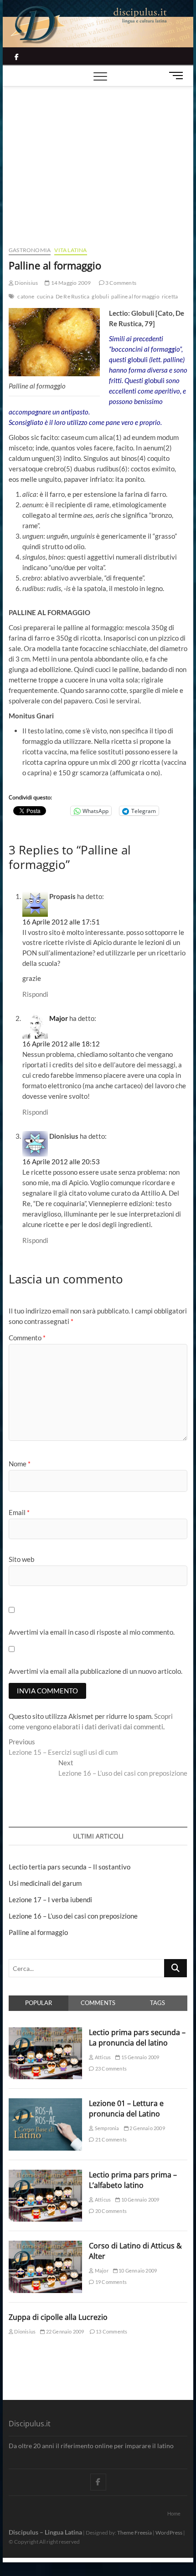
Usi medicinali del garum (45, 1883)
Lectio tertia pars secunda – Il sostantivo (70, 1867)
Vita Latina (70, 250)
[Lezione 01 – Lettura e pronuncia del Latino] (45, 2103)
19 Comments (111, 2282)
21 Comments (111, 2139)
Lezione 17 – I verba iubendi (50, 1899)
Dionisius (26, 283)
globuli (100, 296)
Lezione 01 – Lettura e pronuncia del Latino (126, 2109)
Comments (98, 2003)
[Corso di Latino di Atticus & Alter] (45, 2246)
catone (26, 296)
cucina (45, 296)
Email (19, 1512)
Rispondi (35, 994)
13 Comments (111, 2331)
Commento (27, 1338)
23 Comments (111, 2068)
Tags (157, 2003)
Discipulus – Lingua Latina (45, 2532)
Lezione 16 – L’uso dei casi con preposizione (73, 1916)
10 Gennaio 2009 (139, 2200)
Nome (20, 1464)
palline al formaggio (135, 296)
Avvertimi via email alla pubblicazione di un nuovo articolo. (95, 1671)
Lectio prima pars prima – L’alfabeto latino (133, 2180)
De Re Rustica (73, 296)
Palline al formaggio (38, 1932)
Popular (39, 2003)
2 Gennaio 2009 (147, 2128)
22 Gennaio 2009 (64, 2331)
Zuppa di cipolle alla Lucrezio (58, 2317)
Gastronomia (30, 250)
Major (59, 1018)
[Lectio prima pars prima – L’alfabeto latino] (45, 2175)
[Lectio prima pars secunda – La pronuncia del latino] (45, 2032)
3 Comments (120, 283)
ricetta (170, 296)
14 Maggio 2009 (70, 283)
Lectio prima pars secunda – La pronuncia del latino (137, 2038)
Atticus (102, 2057)
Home (174, 2513)
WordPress (169, 2533)
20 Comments (111, 2211)
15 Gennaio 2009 (139, 2057)
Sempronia (106, 2128)
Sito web (21, 1559)
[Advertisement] (98, 155)
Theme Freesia (134, 2533)
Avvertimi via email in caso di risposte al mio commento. (92, 1632)
